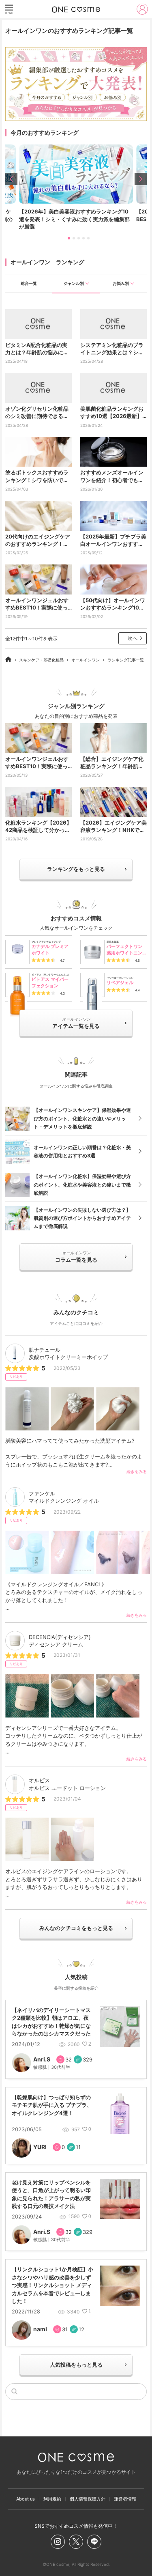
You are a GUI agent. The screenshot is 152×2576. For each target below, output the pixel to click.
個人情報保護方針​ (88, 2499)
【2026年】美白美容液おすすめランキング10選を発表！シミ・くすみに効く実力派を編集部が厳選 (74, 219)
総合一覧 (29, 283)
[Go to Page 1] (66, 238)
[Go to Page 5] (86, 238)
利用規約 (52, 2499)
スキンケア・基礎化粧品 (41, 660)
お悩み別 (121, 283)
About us (26, 2499)
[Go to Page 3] (76, 238)
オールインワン (86, 660)
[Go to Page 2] (71, 238)
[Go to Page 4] (81, 238)
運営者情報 (125, 2499)
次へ (133, 638)
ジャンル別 (74, 283)
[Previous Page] (11, 179)
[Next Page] (141, 179)
